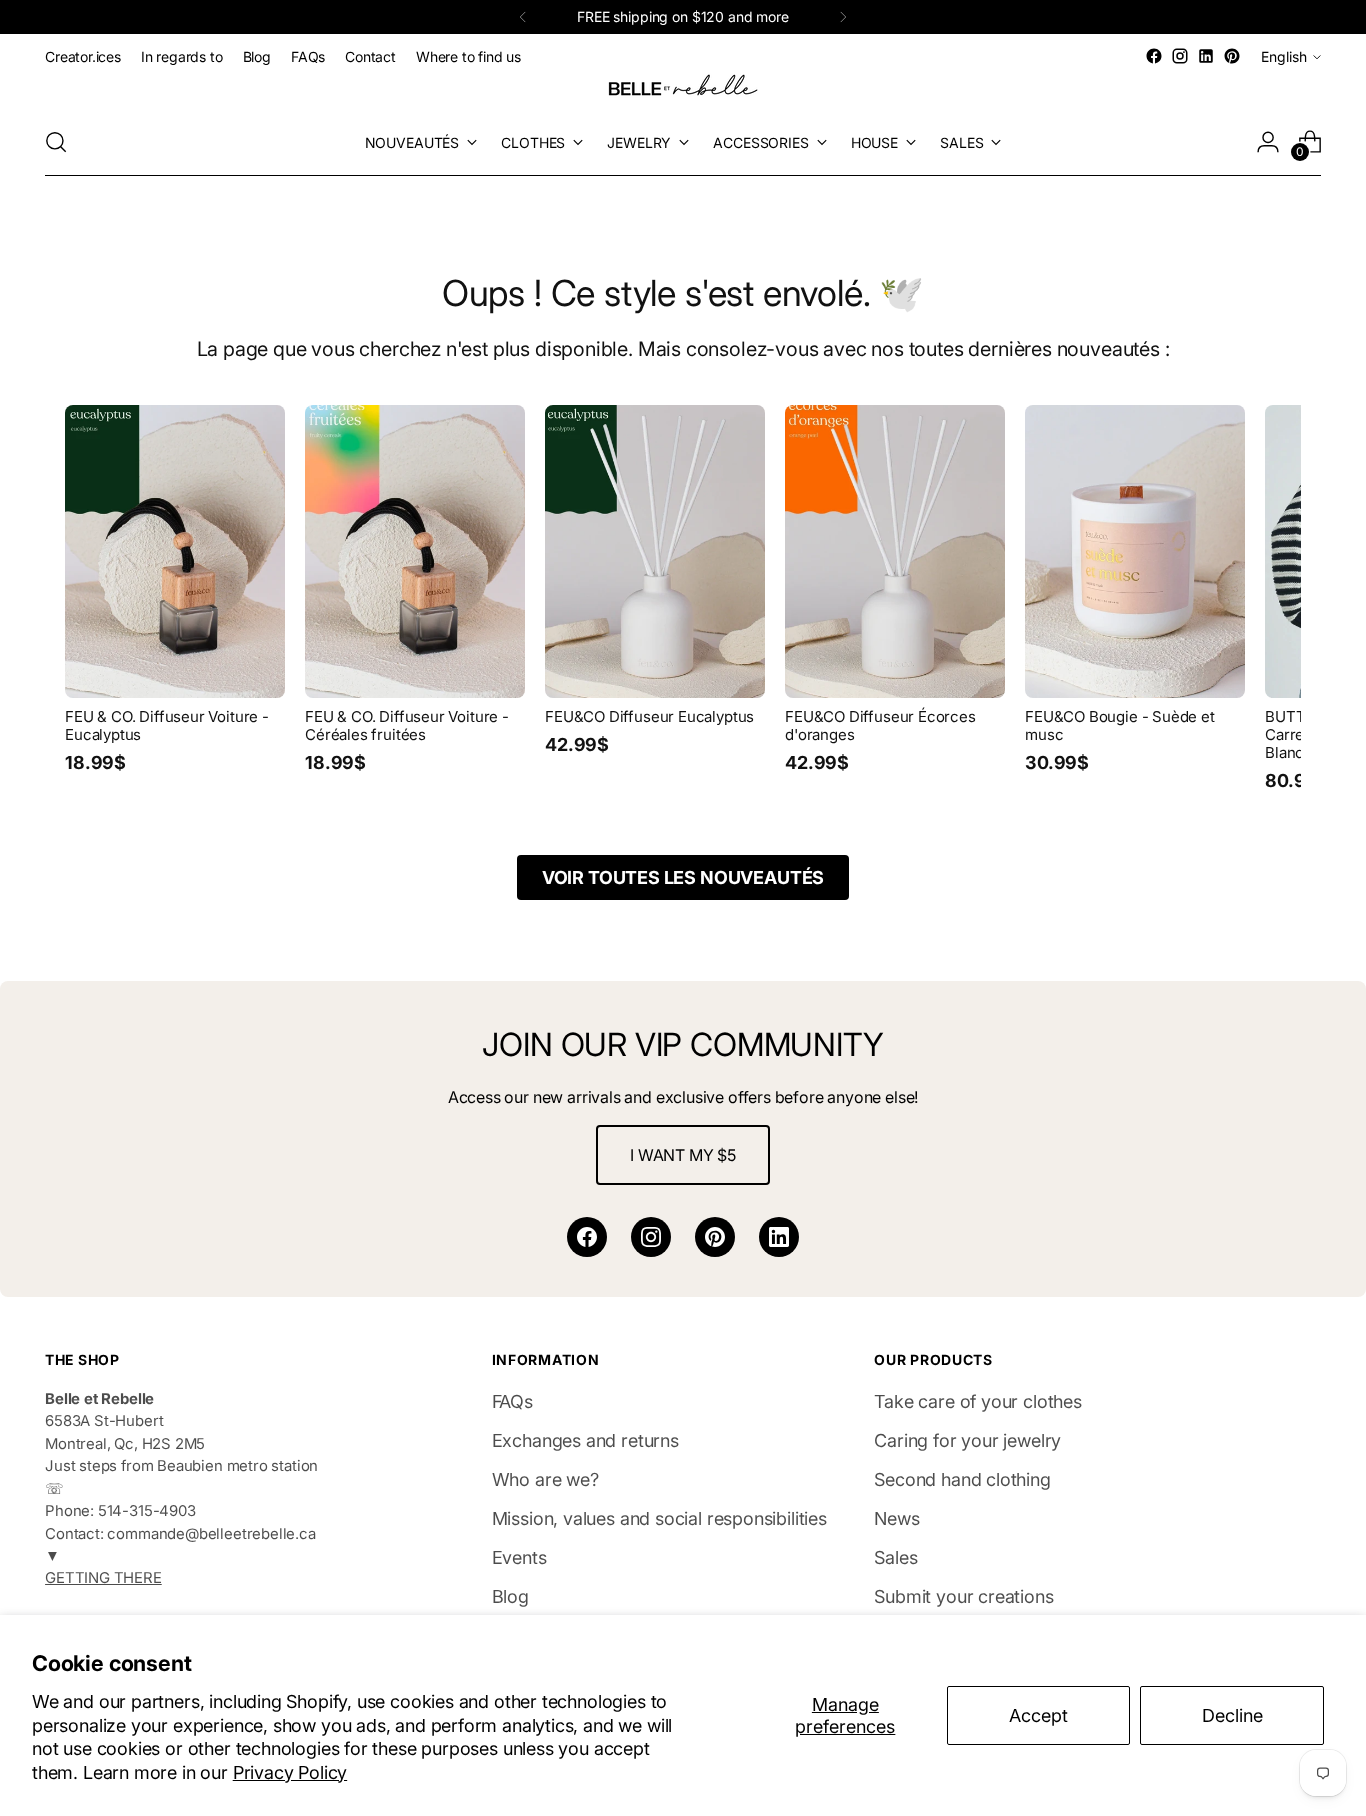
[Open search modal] (56, 142)
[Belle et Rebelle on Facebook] (1154, 56)
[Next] (843, 17)
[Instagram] (651, 1237)
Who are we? (545, 1479)
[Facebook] (587, 1237)
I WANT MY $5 (683, 1155)
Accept (1038, 1715)
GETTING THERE (103, 1578)
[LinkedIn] (779, 1237)
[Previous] (523, 17)
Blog (510, 1596)
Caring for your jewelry (967, 1440)
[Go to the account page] (1268, 142)
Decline (1232, 1715)
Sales (895, 1557)
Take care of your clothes (978, 1401)
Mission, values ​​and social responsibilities (659, 1518)
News (896, 1518)
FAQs (512, 1401)
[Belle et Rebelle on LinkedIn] (1206, 56)
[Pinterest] (715, 1237)
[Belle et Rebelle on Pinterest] (1232, 56)
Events (519, 1557)
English (1284, 56)
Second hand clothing (962, 1479)
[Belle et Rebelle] (683, 89)
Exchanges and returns (585, 1440)
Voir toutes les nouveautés (683, 877)
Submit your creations (963, 1596)
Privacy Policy (290, 1772)
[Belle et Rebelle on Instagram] (1180, 56)
